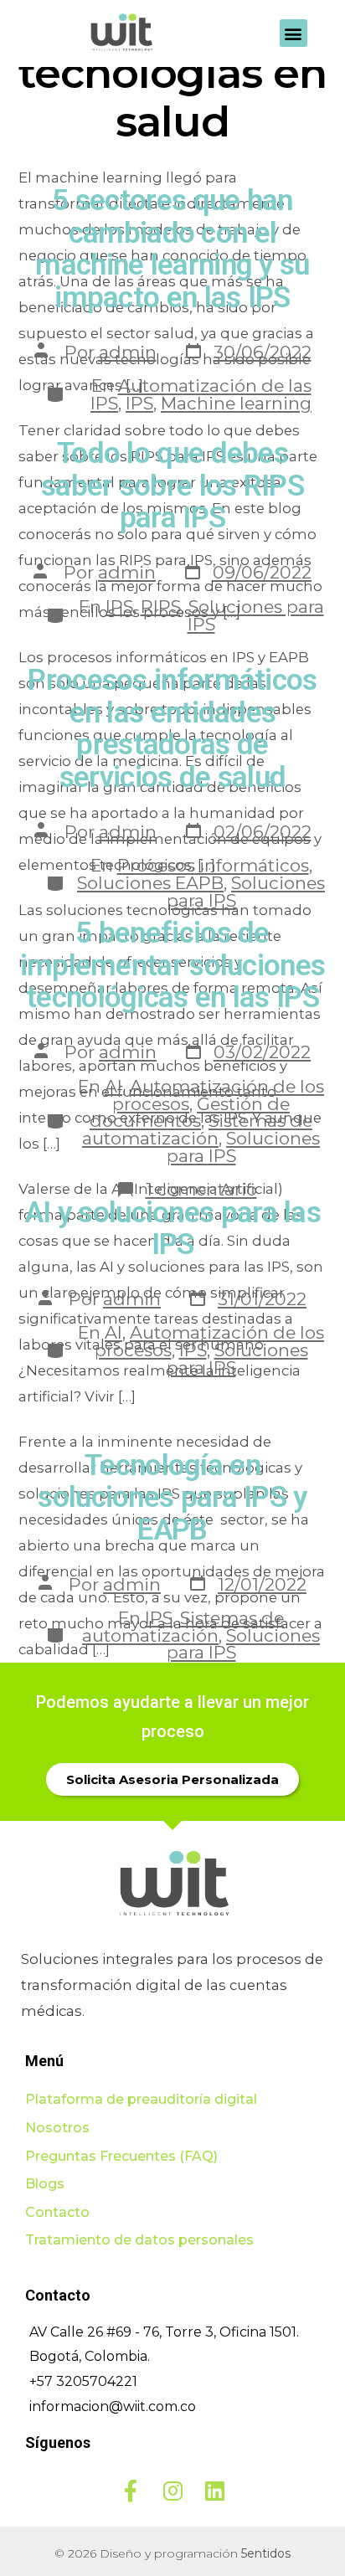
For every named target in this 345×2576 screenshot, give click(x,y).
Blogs (45, 2184)
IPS (139, 403)
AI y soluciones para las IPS (172, 1229)
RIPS (161, 607)
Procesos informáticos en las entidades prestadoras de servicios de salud (172, 729)
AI (113, 1086)
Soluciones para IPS (256, 615)
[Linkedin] (214, 2491)
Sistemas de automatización (197, 1129)
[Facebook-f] (131, 2491)
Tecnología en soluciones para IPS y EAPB (172, 1498)
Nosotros (57, 2128)
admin (128, 352)
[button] (294, 33)
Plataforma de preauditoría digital (141, 2099)
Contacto (57, 2212)
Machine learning (236, 403)
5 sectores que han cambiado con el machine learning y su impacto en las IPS (172, 249)
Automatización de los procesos (210, 1341)
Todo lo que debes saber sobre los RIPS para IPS (172, 486)
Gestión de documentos (190, 1113)
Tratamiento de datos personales (139, 2240)
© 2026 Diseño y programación (172, 2553)
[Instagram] (172, 2491)
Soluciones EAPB (150, 883)
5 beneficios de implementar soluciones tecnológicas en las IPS (173, 965)
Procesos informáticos (213, 865)
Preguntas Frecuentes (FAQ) (121, 2156)
